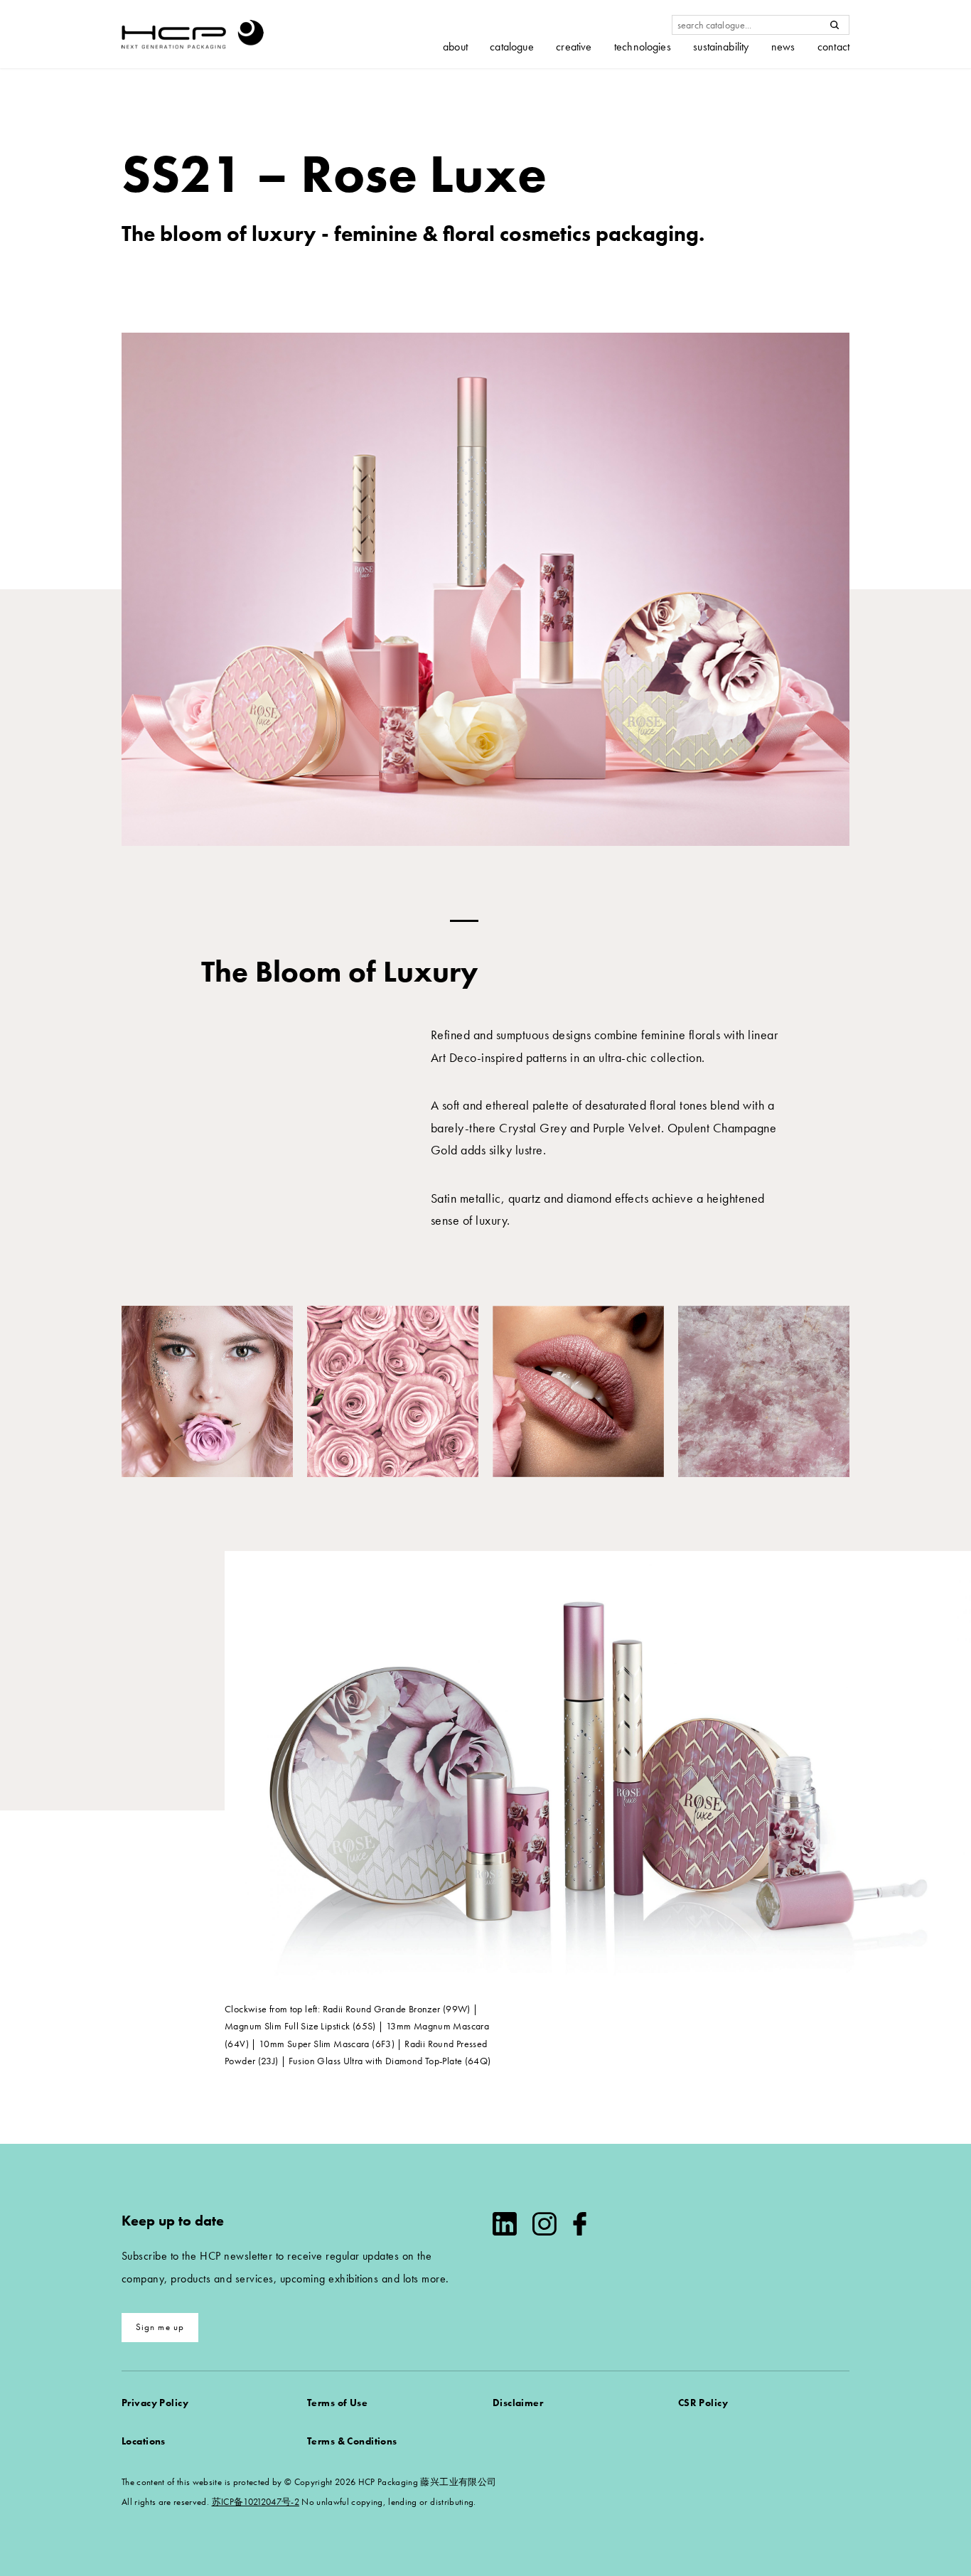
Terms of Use (337, 2403)
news (783, 47)
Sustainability (721, 47)
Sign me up (160, 2327)
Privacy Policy (155, 2403)
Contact (833, 47)
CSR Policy (703, 2403)
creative (574, 47)
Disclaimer (518, 2403)
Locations (144, 2441)
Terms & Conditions (352, 2441)
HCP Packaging (193, 34)
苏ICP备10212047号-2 (256, 2502)
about (455, 47)
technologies (643, 47)
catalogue (511, 47)
